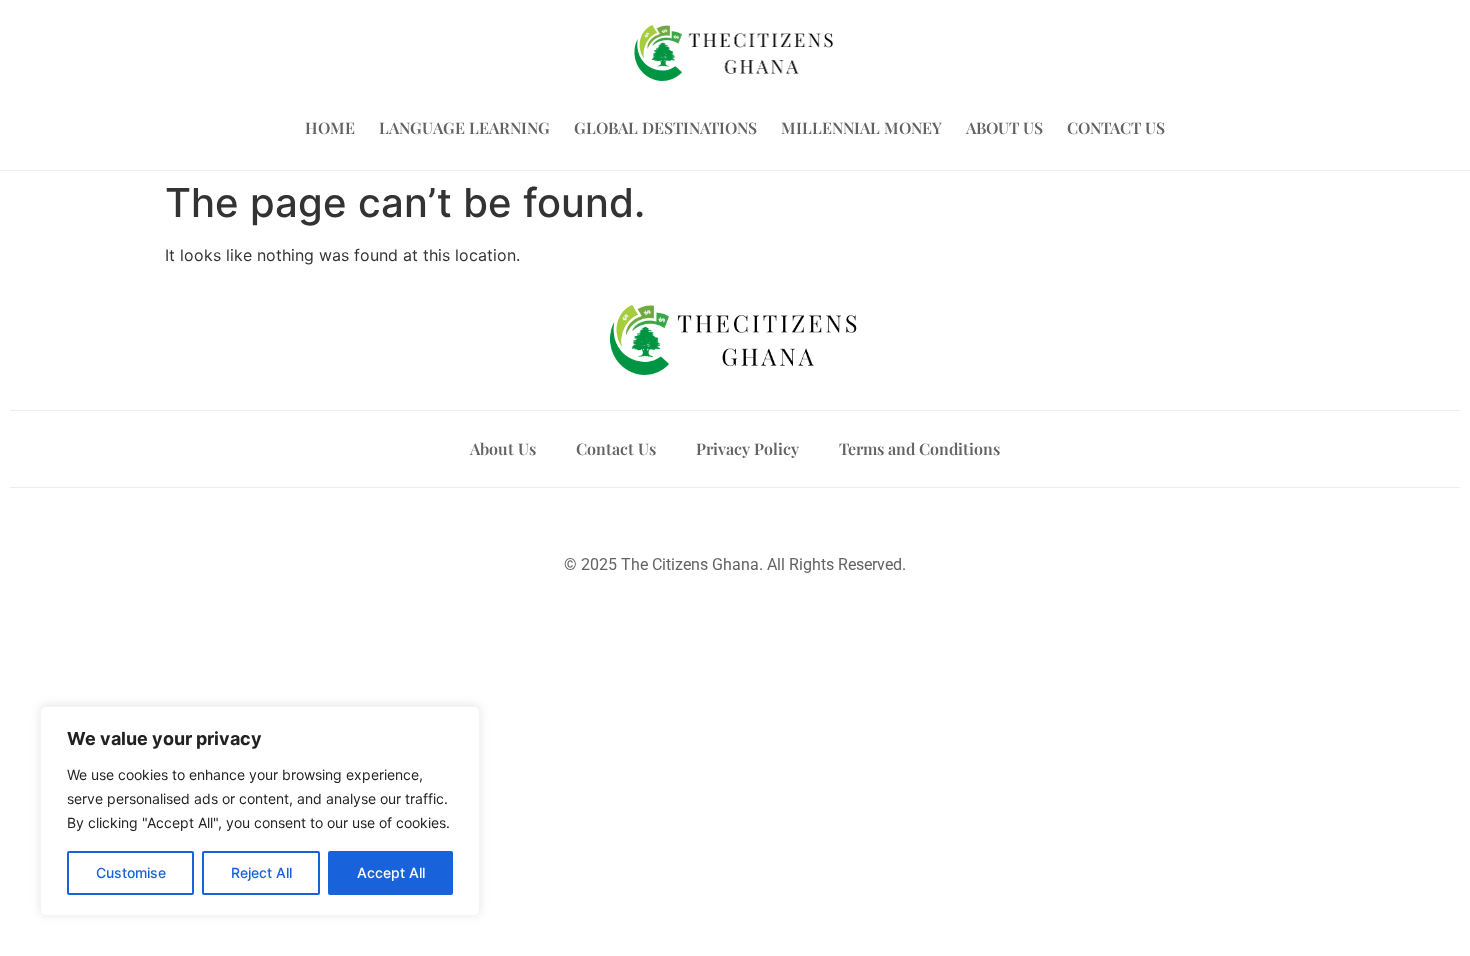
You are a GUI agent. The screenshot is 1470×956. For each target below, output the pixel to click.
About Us (1004, 127)
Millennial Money (861, 127)
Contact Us (1116, 127)
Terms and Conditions (919, 448)
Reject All (261, 872)
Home (330, 127)
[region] (260, 811)
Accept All (391, 872)
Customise (131, 872)
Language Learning (464, 127)
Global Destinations (665, 127)
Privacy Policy (747, 448)
